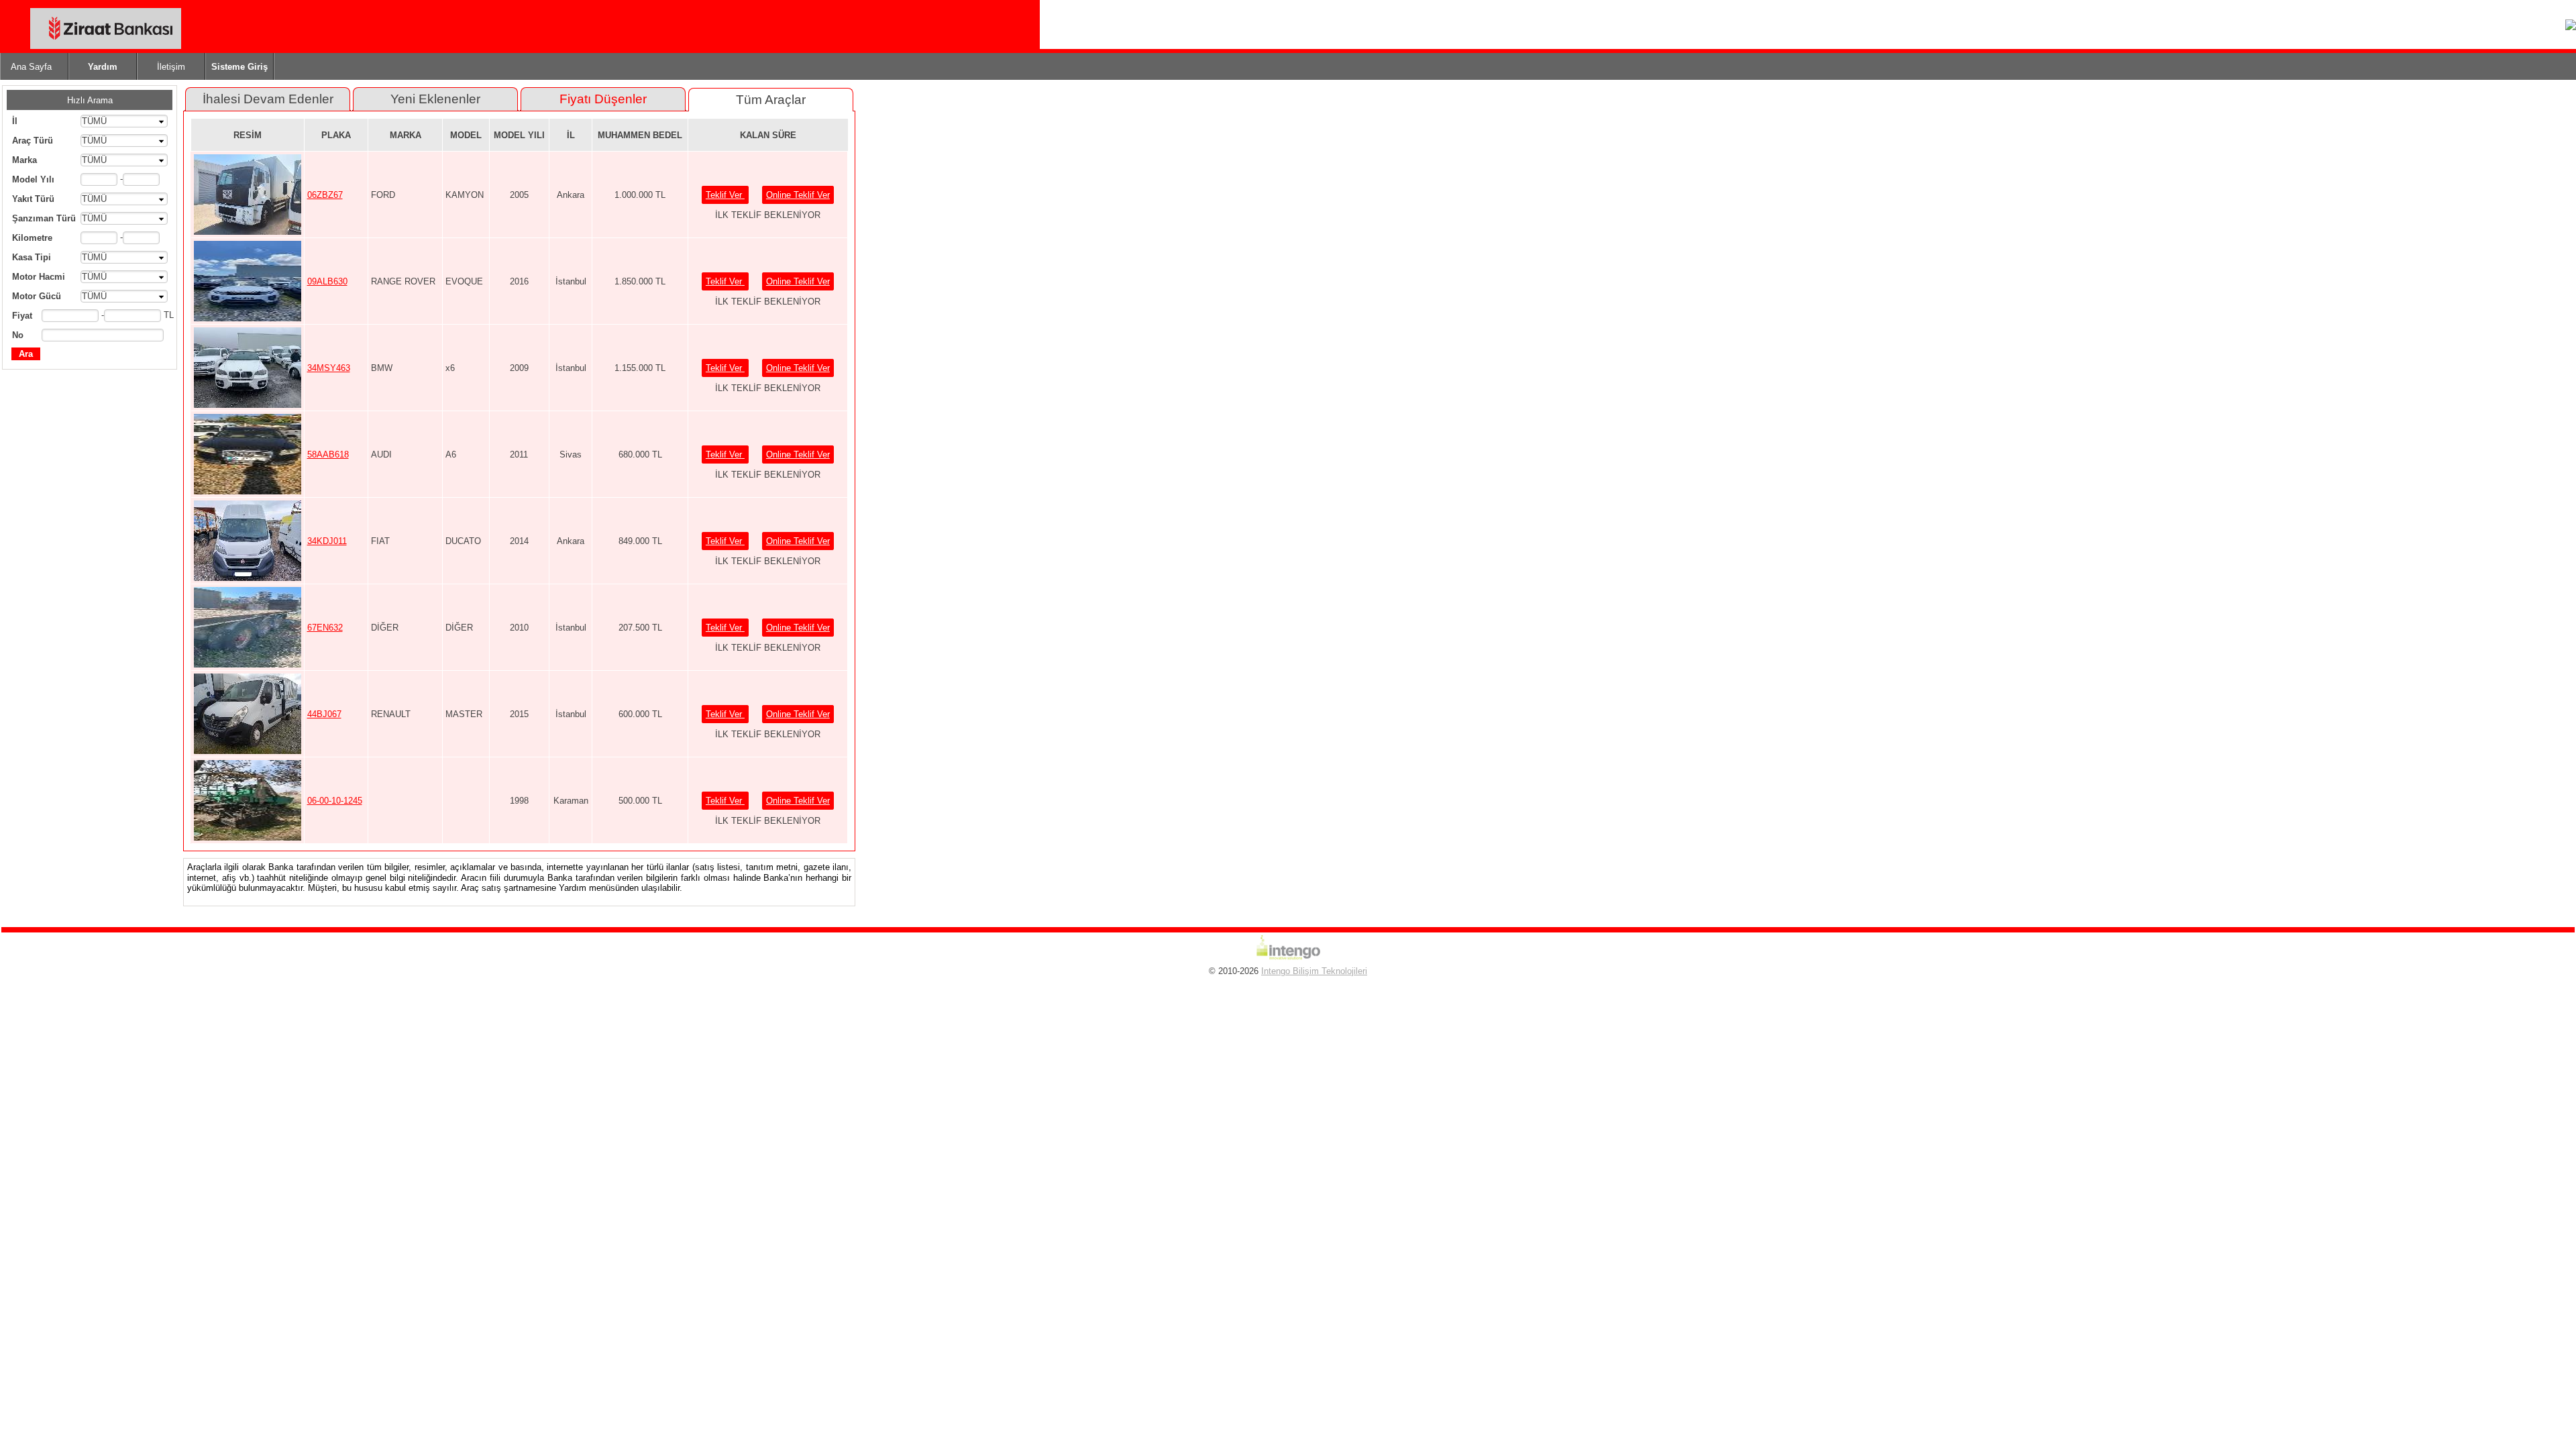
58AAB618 (328, 454)
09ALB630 (327, 281)
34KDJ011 (327, 541)
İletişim (171, 67)
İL (571, 135)
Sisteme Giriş (239, 67)
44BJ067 (324, 714)
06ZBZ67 (325, 195)
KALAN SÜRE (768, 135)
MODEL (466, 135)
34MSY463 (329, 368)
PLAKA (336, 135)
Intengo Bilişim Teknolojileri (1314, 971)
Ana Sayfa (31, 67)
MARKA (406, 135)
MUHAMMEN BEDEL (640, 135)
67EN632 (325, 628)
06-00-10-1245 (335, 801)
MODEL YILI (519, 135)
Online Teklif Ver (798, 195)
